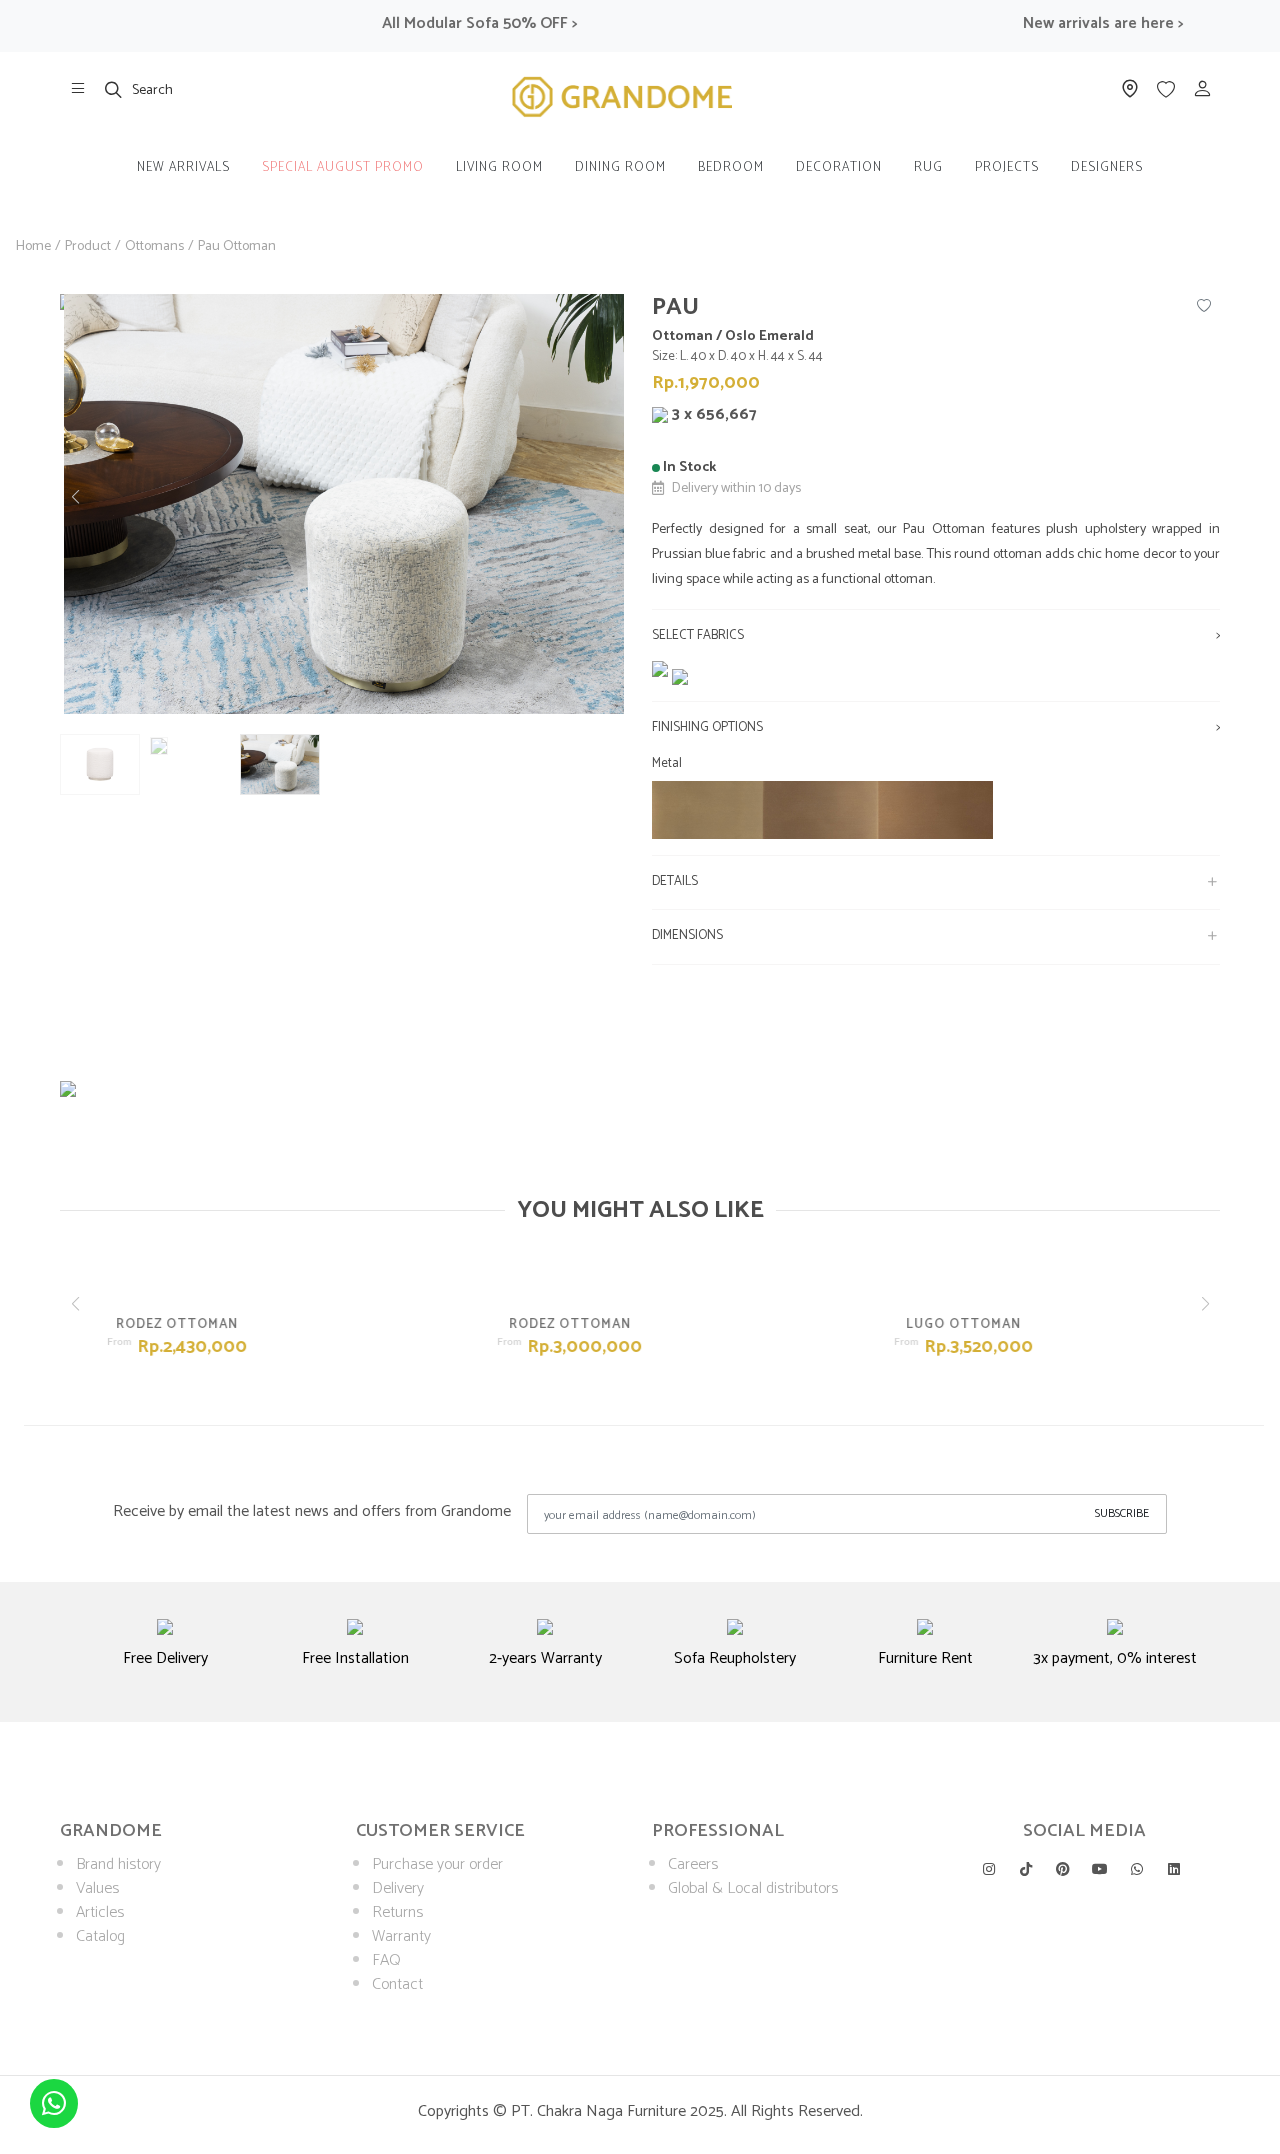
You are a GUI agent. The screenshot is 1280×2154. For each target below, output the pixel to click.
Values (97, 1888)
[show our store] (78, 89)
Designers (1107, 167)
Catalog (100, 1936)
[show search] (114, 89)
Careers (693, 1864)
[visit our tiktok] (1026, 1869)
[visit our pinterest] (1063, 1869)
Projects (1007, 167)
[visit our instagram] (989, 1869)
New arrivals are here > (1060, 23)
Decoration (839, 167)
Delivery (398, 1888)
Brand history (118, 1864)
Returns (397, 1912)
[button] (613, 497)
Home (33, 246)
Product (88, 246)
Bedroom (731, 167)
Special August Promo (343, 167)
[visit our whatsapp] (1137, 1869)
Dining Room (620, 167)
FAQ (386, 1960)
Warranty (401, 1936)
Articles (100, 1912)
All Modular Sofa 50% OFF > (436, 23)
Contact (397, 1984)
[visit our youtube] (1100, 1869)
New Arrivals (183, 167)
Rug (928, 167)
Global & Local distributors (753, 1888)
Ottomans (154, 246)
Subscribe (1122, 1513)
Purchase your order (437, 1864)
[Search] (114, 89)
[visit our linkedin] (1174, 1869)
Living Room (499, 167)
